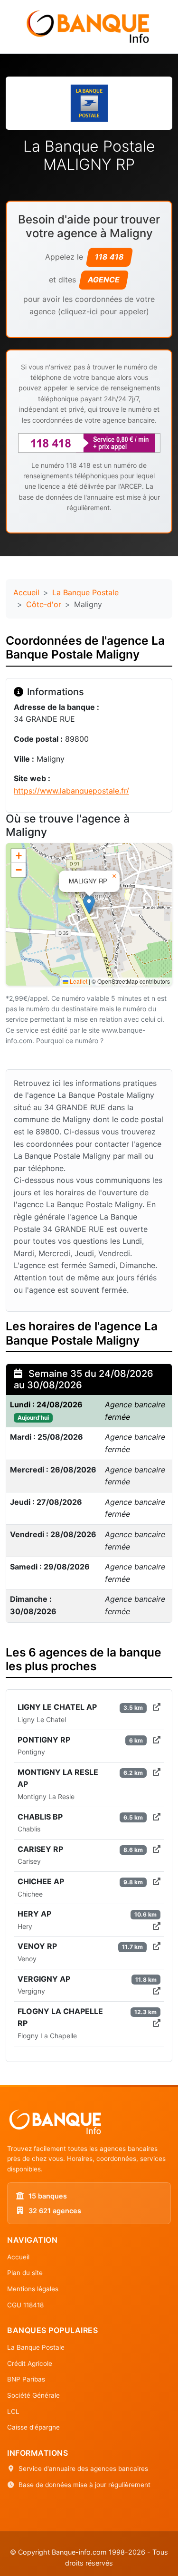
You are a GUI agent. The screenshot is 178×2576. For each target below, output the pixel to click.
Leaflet (78, 981)
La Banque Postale (85, 592)
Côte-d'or (44, 604)
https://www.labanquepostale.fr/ (71, 791)
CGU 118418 (25, 2305)
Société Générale (33, 2395)
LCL (13, 2411)
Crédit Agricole (30, 2363)
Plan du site (25, 2273)
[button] (89, 905)
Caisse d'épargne (33, 2427)
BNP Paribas (26, 2379)
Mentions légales (33, 2289)
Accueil (26, 592)
